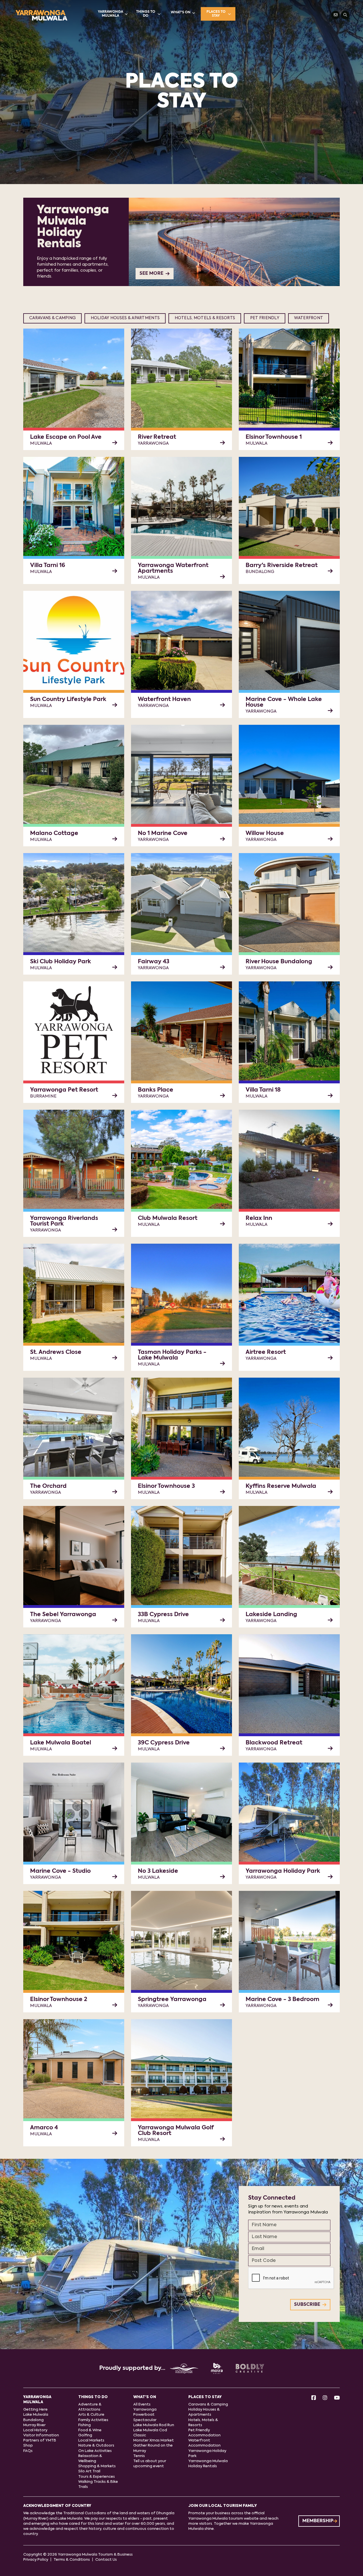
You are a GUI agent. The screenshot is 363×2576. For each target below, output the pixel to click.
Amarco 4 (44, 2128)
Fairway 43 (154, 962)
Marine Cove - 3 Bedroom (282, 2000)
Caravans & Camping (52, 318)
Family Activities (93, 2420)
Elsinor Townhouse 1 (274, 437)
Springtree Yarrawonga (172, 2000)
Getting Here (35, 2410)
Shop (28, 2446)
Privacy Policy (36, 2560)
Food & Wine (90, 2430)
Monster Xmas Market (154, 2440)
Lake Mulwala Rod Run (154, 2425)
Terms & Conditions (72, 2560)
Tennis (139, 2456)
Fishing (85, 2425)
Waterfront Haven (164, 700)
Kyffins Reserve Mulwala (281, 1486)
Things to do (146, 14)
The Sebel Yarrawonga (63, 1615)
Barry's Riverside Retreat (282, 566)
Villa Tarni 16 (48, 566)
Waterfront (309, 318)
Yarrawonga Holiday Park (283, 1871)
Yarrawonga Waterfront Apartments (173, 568)
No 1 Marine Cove (163, 834)
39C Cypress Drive (164, 1743)
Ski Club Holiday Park (61, 962)
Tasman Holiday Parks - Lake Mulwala (172, 1355)
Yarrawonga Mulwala (110, 14)
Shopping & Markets (97, 2466)
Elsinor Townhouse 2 (59, 2000)
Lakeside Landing (271, 1615)
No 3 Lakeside (158, 1871)
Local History (35, 2430)
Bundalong (33, 2420)
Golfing (85, 2435)
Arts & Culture (91, 2415)
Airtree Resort (266, 1352)
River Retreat (157, 437)
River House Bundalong (279, 962)
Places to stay (216, 14)
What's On (181, 12)
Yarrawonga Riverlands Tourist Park (64, 1221)
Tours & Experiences (97, 2477)
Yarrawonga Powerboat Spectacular (145, 2415)
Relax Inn (259, 1218)
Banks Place (156, 1090)
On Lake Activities (95, 2451)
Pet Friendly (265, 318)
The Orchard (48, 1486)
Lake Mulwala (36, 2415)
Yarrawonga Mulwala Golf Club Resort (176, 2131)
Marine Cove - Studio (60, 1871)
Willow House (265, 834)
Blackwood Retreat (274, 1743)
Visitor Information (41, 2435)
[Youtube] (337, 2398)
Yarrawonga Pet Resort (64, 1090)
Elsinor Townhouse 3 (166, 1486)
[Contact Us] (335, 15)
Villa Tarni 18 (263, 1090)
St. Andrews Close (56, 1352)
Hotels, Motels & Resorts (205, 318)
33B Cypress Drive (163, 1615)
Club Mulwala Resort (168, 1218)
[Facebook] (314, 2398)
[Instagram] (325, 2398)
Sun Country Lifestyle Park (68, 700)
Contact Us (106, 2560)
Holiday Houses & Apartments (125, 318)
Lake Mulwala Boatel (61, 1743)
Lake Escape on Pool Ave (66, 437)
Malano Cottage (54, 834)
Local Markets (91, 2440)
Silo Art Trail (89, 2471)
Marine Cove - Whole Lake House (284, 702)
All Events (142, 2405)
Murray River (34, 2425)
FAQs (28, 2451)
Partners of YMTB (40, 2440)
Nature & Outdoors (96, 2446)
